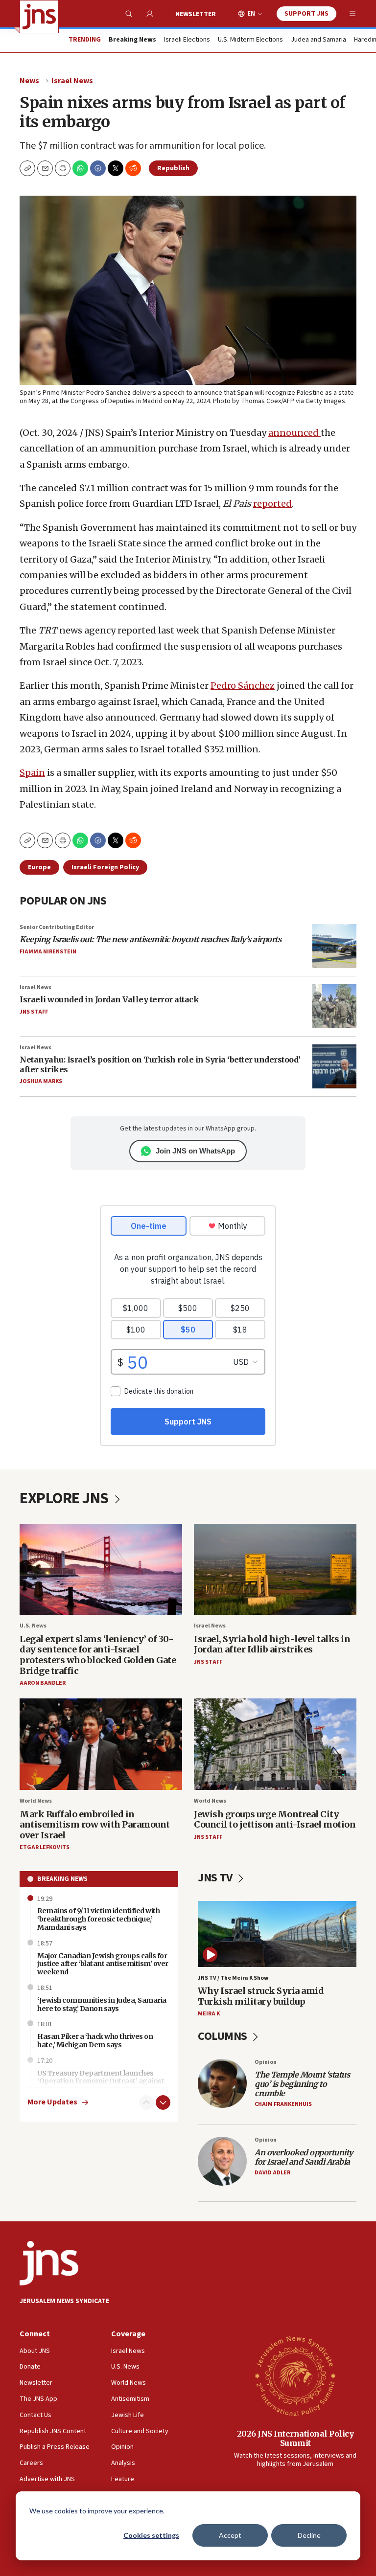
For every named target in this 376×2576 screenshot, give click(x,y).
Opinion (266, 2062)
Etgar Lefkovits (45, 1847)
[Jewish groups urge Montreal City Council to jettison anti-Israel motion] (275, 1744)
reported (272, 504)
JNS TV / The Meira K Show (233, 1978)
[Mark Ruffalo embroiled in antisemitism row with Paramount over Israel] (101, 1744)
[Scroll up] (146, 2102)
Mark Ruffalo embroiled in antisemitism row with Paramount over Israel (95, 1825)
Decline (309, 2535)
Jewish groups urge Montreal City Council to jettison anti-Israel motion (275, 1819)
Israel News (72, 81)
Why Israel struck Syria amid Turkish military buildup (261, 1996)
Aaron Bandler (43, 1683)
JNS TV (216, 1878)
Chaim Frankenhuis (283, 2104)
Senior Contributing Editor (57, 927)
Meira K (209, 2014)
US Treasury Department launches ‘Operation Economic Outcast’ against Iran (101, 2081)
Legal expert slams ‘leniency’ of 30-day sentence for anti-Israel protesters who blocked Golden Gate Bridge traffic (98, 1655)
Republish (173, 168)
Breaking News (62, 1879)
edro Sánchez (246, 686)
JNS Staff (34, 1012)
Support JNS (306, 14)
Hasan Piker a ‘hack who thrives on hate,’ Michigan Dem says (95, 2041)
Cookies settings (151, 2535)
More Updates (52, 2102)
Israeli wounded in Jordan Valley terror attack (109, 999)
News (29, 81)
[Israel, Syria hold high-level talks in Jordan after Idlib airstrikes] (275, 1570)
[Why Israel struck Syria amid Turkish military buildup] (277, 1934)
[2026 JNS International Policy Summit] (295, 2375)
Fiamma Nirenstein (48, 952)
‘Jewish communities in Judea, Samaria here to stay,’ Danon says (102, 2004)
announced (294, 433)
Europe (39, 867)
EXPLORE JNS (65, 1498)
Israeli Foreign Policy (105, 867)
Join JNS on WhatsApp (195, 1151)
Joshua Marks (41, 1081)
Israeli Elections (187, 40)
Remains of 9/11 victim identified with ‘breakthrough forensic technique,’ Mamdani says (98, 1919)
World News (36, 1801)
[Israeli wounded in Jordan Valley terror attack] (334, 1006)
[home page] (39, 17)
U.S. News (33, 1626)
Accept (230, 2535)
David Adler (272, 2173)
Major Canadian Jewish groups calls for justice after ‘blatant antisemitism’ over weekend (103, 1964)
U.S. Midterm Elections (250, 40)
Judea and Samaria (318, 40)
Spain (32, 773)
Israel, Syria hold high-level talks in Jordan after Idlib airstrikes (272, 1644)
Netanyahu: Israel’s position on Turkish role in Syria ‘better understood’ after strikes (160, 1064)
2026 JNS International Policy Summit (295, 2438)
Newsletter (196, 14)
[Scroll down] (163, 2102)
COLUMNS (223, 2036)
